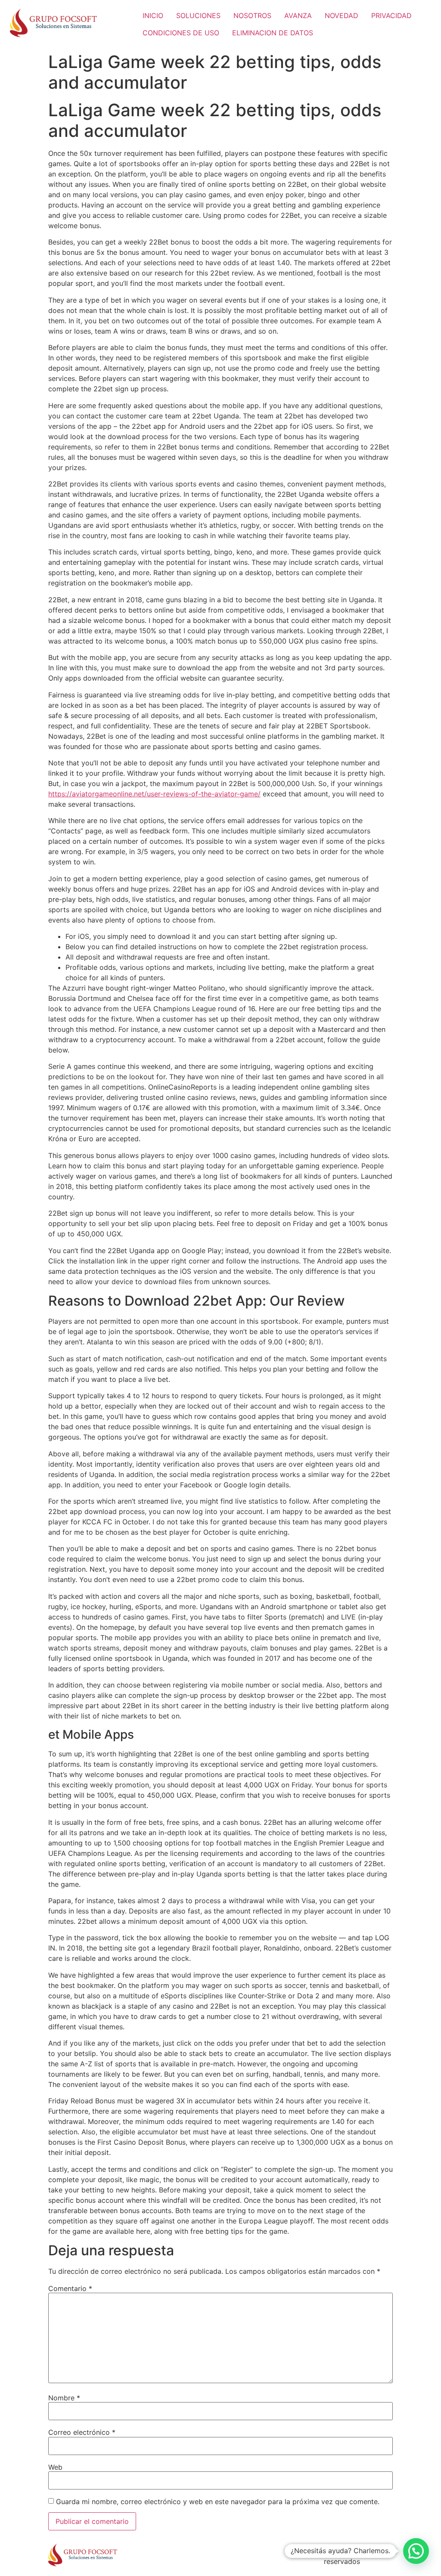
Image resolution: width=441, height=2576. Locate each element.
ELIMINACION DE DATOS (273, 33)
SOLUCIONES (198, 15)
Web (55, 2467)
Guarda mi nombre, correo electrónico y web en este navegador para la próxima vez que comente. (218, 2502)
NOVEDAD (342, 15)
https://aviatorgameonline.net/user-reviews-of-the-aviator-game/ (154, 794)
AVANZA (298, 15)
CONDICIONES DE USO (181, 33)
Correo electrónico (82, 2432)
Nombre (64, 2398)
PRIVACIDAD (391, 15)
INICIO (153, 15)
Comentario (70, 2288)
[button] (416, 2551)
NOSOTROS (252, 15)
